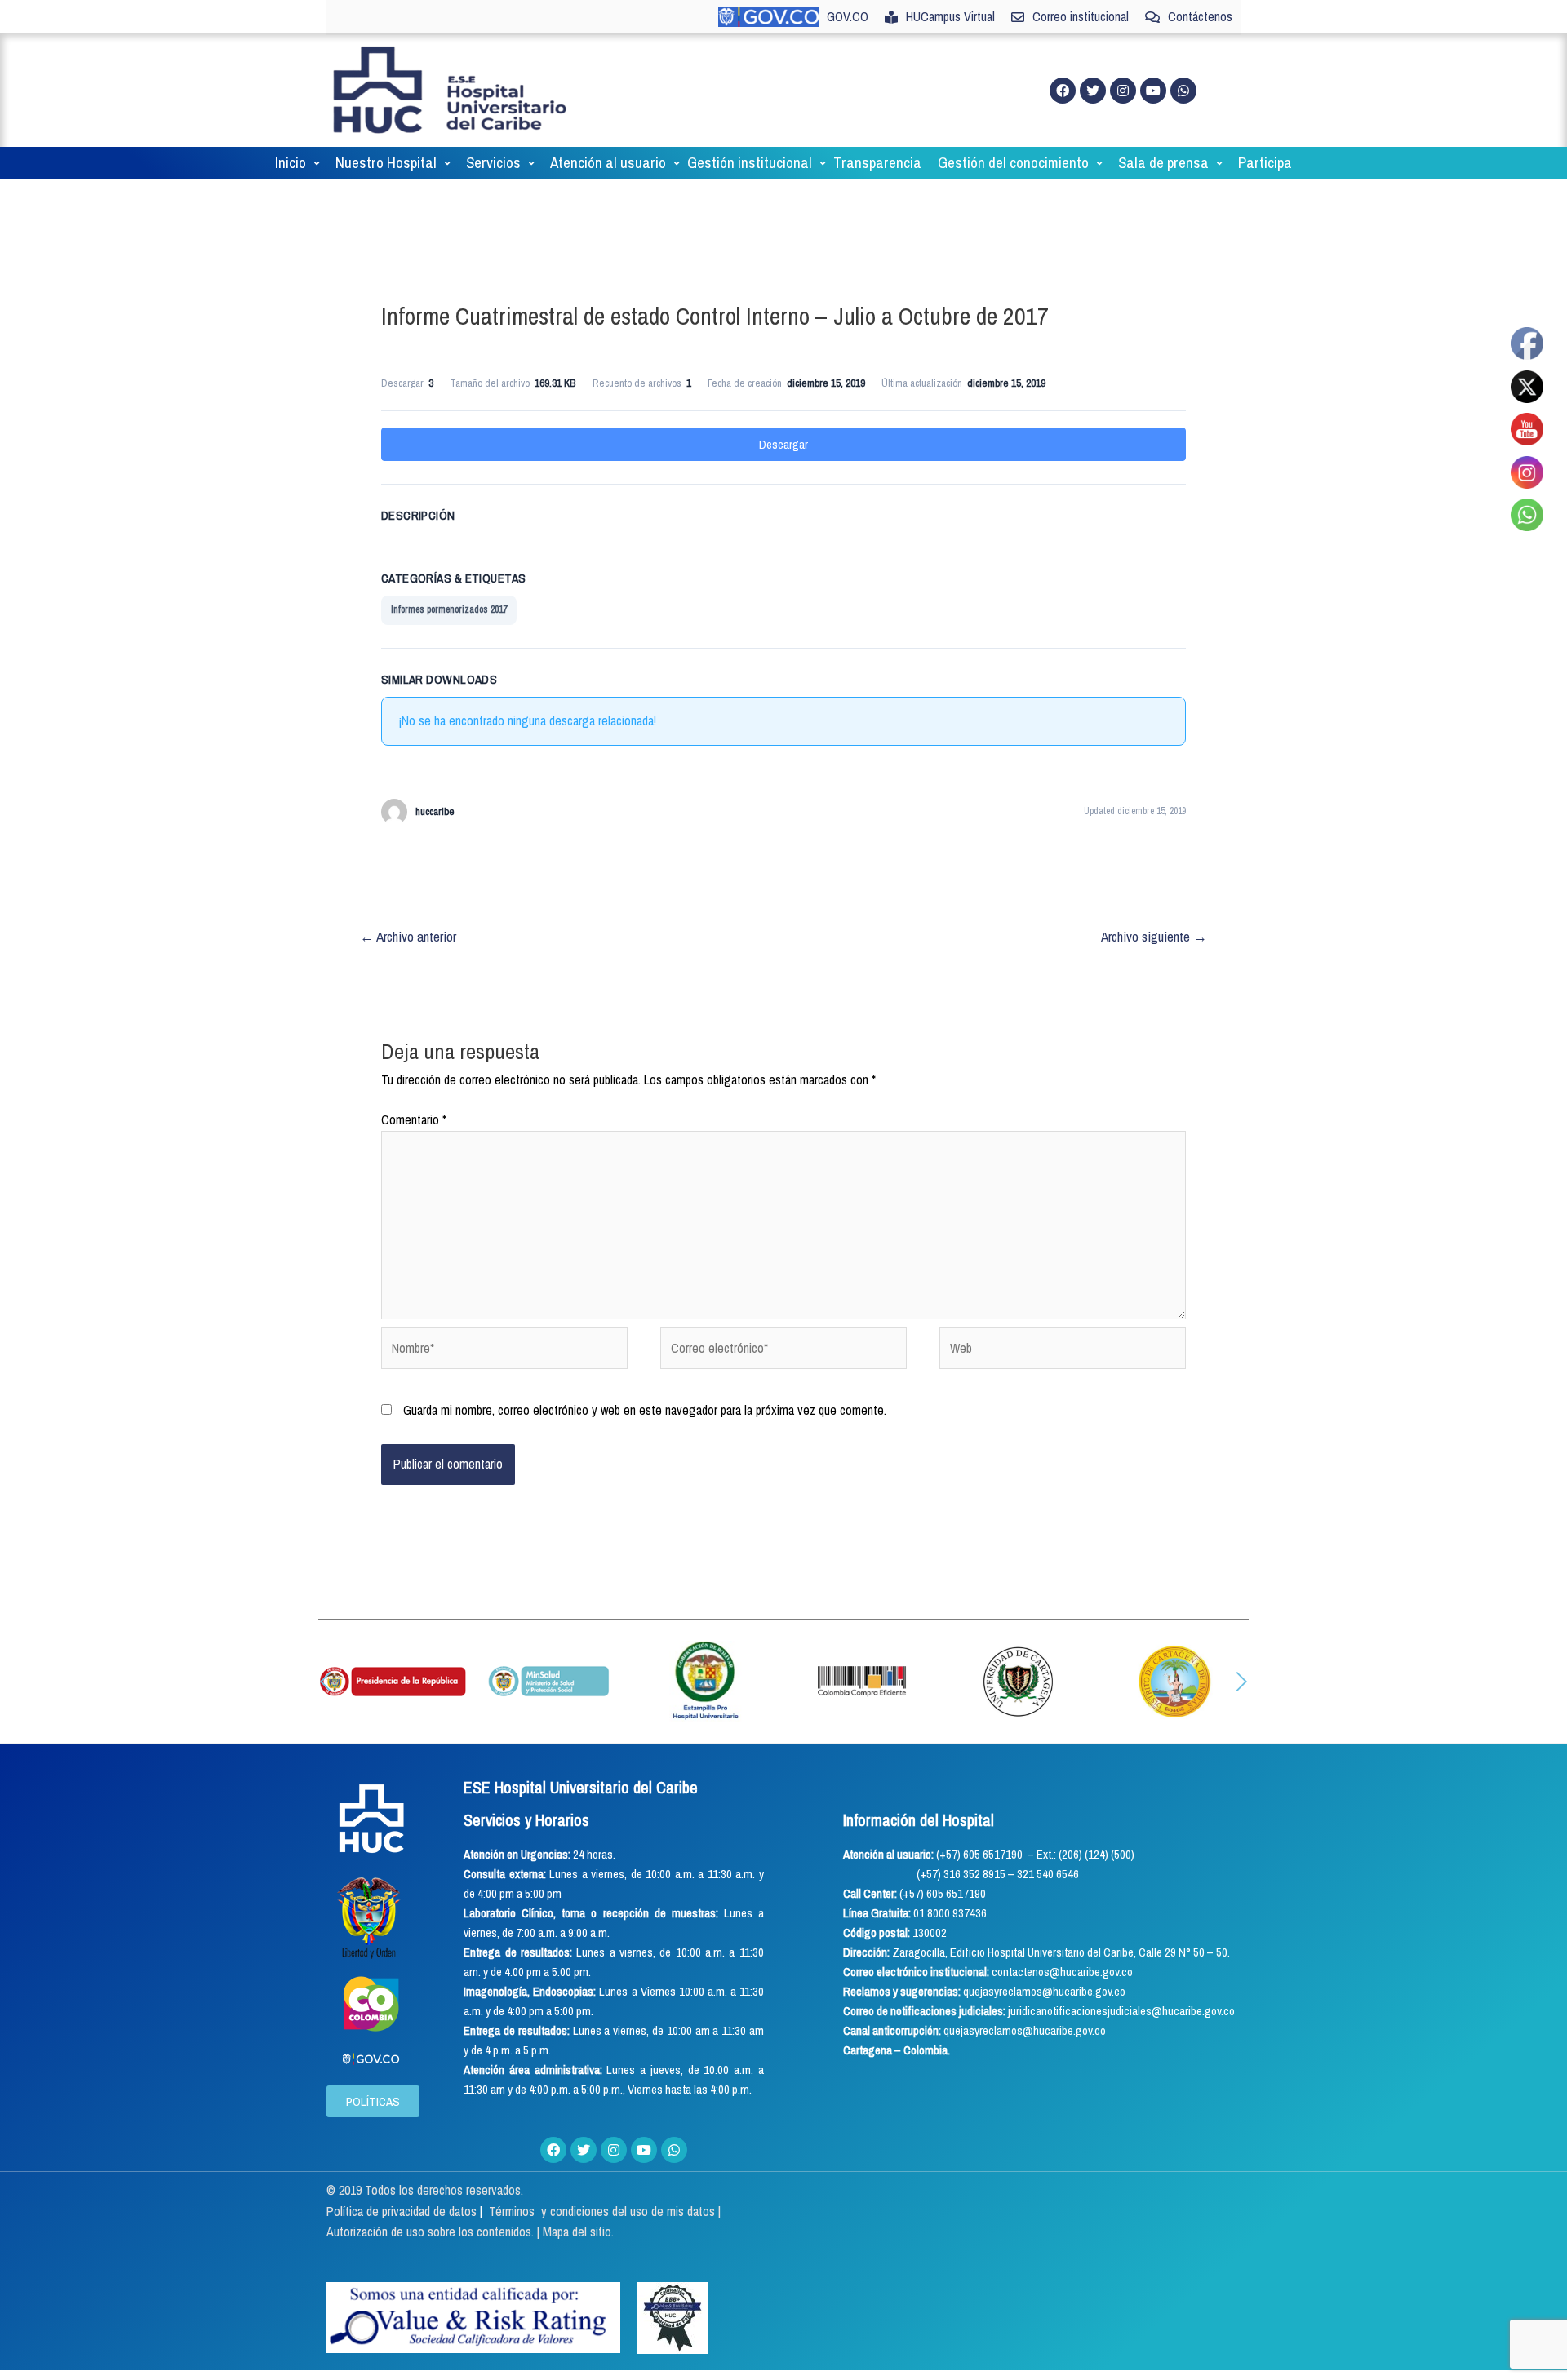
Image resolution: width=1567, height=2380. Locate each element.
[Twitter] (1093, 91)
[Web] (1063, 1351)
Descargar (783, 444)
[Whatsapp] (1183, 91)
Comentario (414, 1119)
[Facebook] (1063, 91)
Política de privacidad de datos (403, 2211)
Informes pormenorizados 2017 (449, 609)
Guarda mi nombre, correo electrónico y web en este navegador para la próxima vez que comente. (645, 1410)
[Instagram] (1123, 91)
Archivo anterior (408, 936)
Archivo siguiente (1154, 936)
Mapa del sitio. (578, 2232)
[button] (326, 1682)
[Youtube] (1153, 91)
